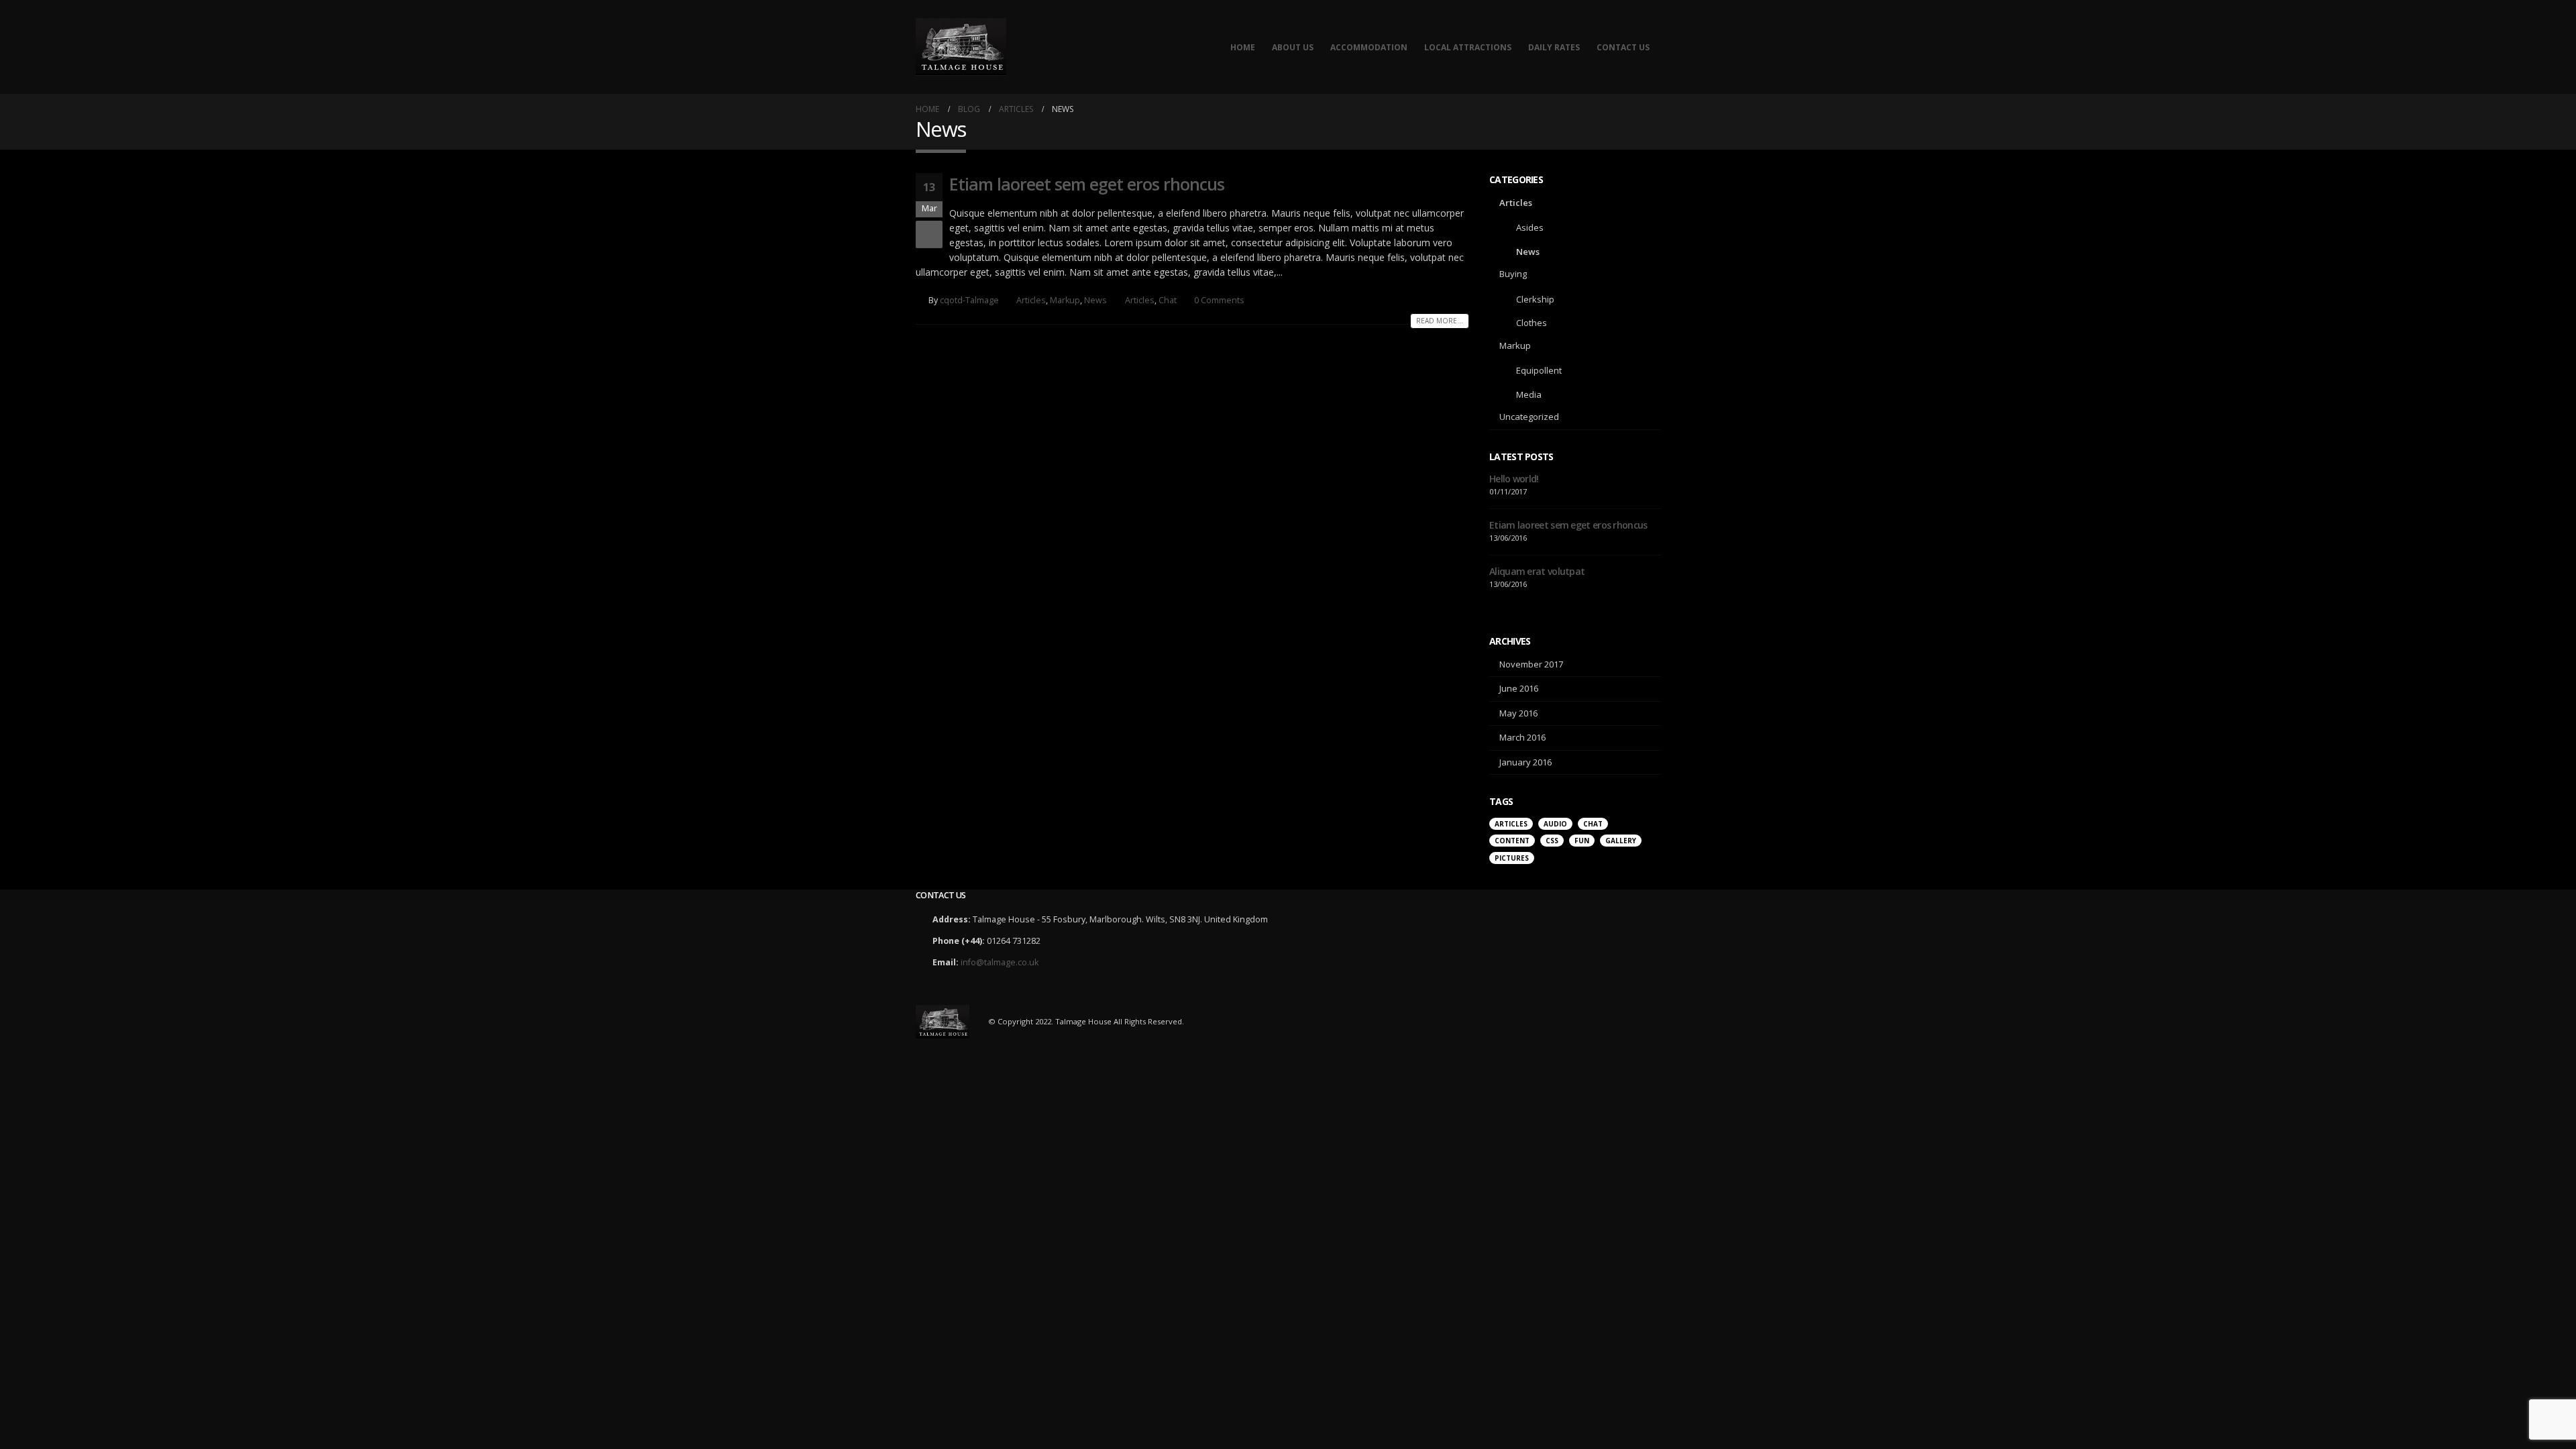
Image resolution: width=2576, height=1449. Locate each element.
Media (1529, 394)
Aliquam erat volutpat (1537, 571)
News (1095, 300)
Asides (1530, 227)
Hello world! (1514, 479)
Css (1552, 841)
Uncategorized (1529, 417)
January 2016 (1525, 762)
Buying (1513, 274)
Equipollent (1539, 370)
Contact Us (1623, 47)
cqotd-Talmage (969, 300)
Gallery (1621, 841)
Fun (1582, 841)
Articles (1031, 300)
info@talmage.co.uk (1000, 962)
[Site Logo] (961, 47)
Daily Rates (1554, 47)
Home (1243, 47)
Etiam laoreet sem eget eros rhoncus (1087, 184)
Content (1512, 841)
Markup (1065, 300)
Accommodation (1369, 47)
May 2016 (1518, 713)
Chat (1168, 300)
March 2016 (1522, 737)
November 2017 (1531, 664)
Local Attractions (1468, 47)
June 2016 (1519, 688)
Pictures (1512, 858)
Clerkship (1535, 299)
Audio (1555, 824)
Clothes (1532, 323)
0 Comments (1219, 300)
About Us (1293, 47)
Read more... (1440, 321)
